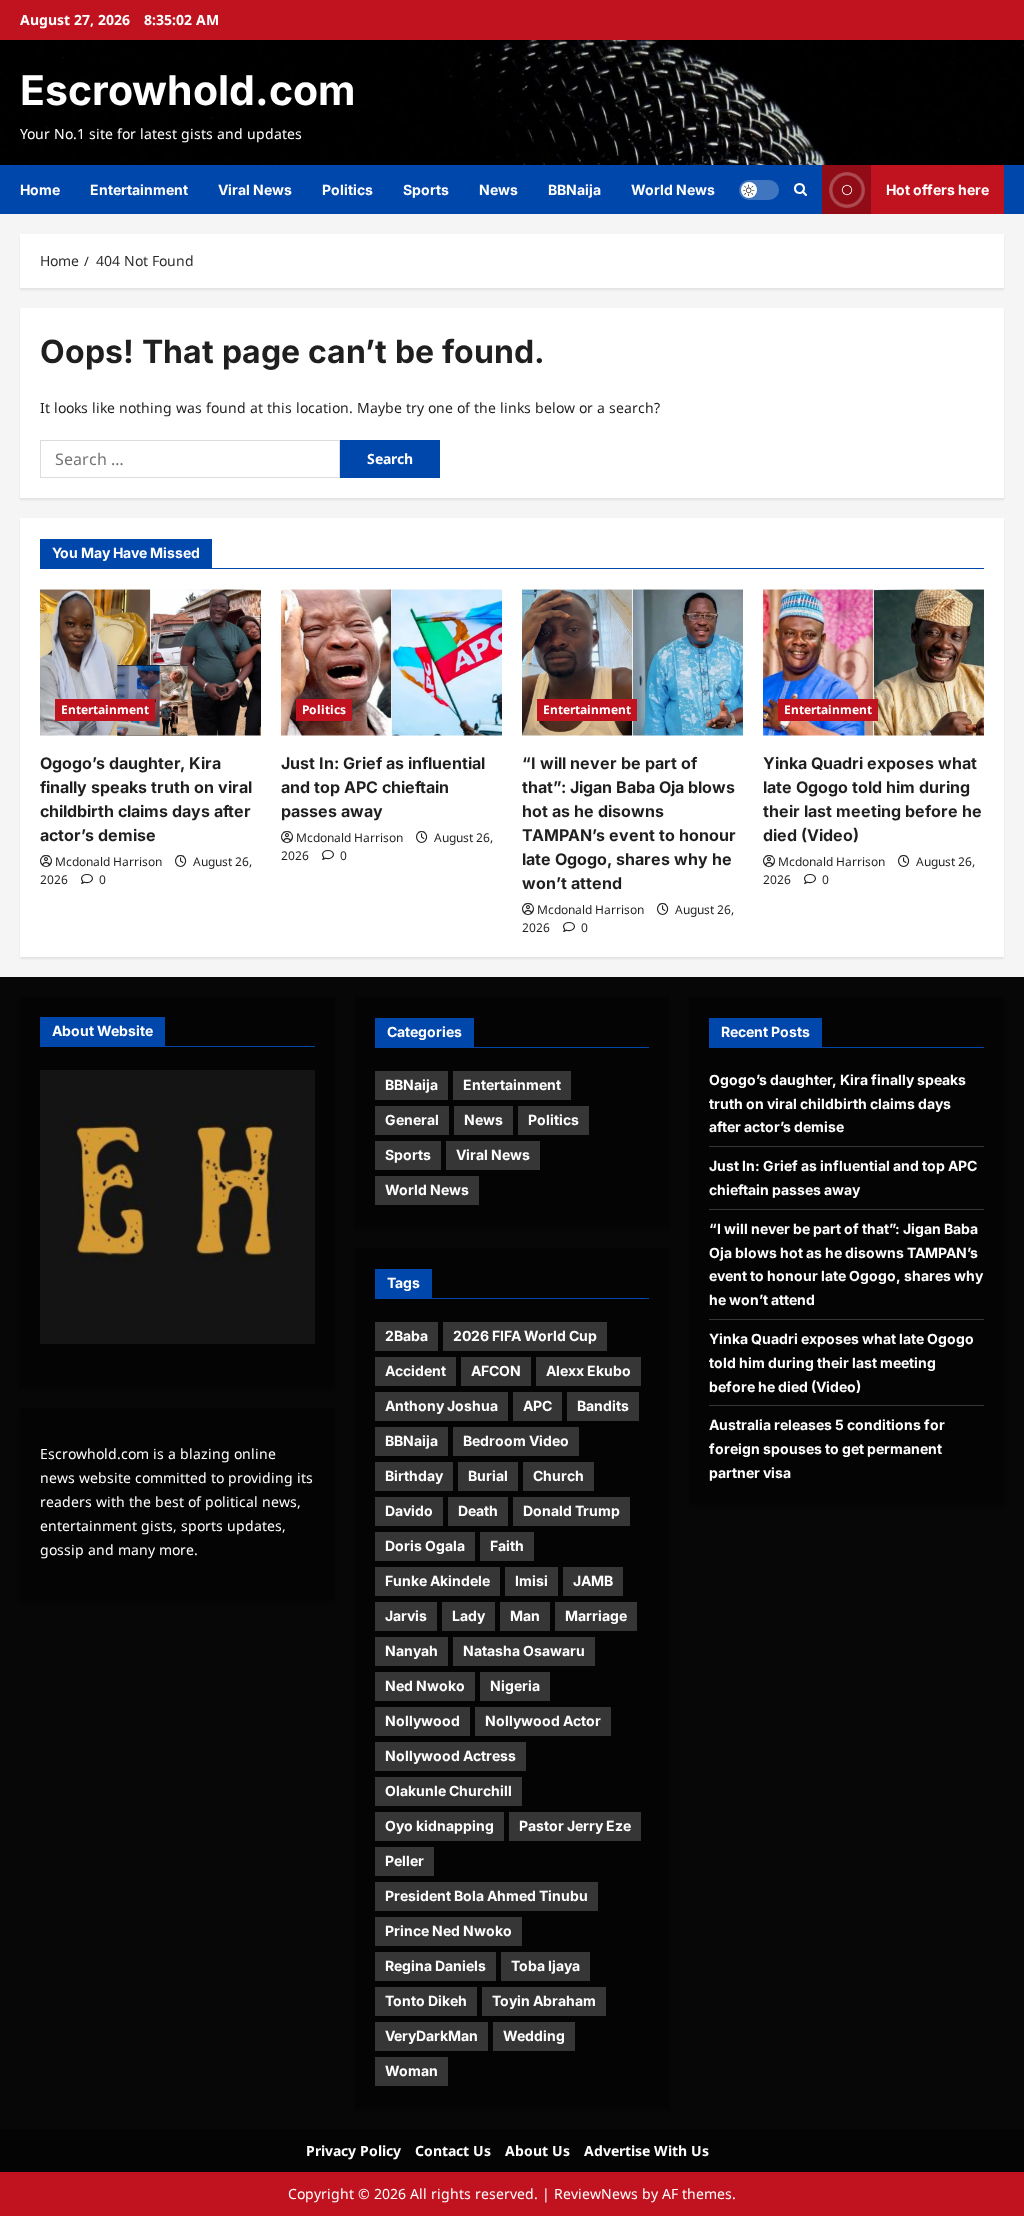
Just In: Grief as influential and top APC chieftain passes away (383, 787)
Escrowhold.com (187, 90)
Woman (411, 2070)
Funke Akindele (437, 1580)
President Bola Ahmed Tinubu (486, 1895)
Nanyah (411, 1650)
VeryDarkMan (431, 2035)
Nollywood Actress (450, 1755)
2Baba (406, 1335)
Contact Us (453, 2150)
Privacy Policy (353, 2150)
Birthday (414, 1475)
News (498, 189)
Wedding (534, 2035)
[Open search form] (800, 189)
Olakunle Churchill (448, 1790)
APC (537, 1405)
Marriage (596, 1615)
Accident (415, 1370)
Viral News (255, 189)
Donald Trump (571, 1510)
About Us (537, 2150)
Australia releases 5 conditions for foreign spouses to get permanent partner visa (827, 1448)
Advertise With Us (646, 2150)
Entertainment (139, 189)
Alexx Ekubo (588, 1370)
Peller (404, 1860)
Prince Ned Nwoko (448, 1930)
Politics (347, 189)
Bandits (603, 1405)
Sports (426, 189)
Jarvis (406, 1615)
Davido (409, 1510)
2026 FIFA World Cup (525, 1335)
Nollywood (422, 1720)
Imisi (531, 1580)
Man (525, 1615)
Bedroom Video (516, 1440)
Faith (507, 1545)
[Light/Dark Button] (759, 190)
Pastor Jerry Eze (575, 1825)
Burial (488, 1475)
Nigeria (515, 1685)
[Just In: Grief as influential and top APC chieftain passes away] (391, 662)
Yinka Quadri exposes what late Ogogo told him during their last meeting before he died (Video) (841, 1362)
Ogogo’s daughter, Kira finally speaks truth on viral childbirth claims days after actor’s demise (837, 1103)
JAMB (593, 1580)
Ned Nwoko (425, 1685)
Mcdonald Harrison (108, 861)
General (412, 1119)
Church (558, 1475)
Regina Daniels (435, 1965)
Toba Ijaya (545, 1965)
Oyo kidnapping (439, 1825)
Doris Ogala (425, 1545)
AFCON (496, 1370)
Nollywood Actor (543, 1720)
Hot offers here (937, 189)
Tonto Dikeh (426, 2000)
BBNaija (574, 189)
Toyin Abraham (544, 2000)
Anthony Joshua (441, 1405)
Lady (468, 1615)
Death (478, 1510)
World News (673, 189)
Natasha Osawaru (524, 1650)
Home (40, 189)
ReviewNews (596, 2193)
